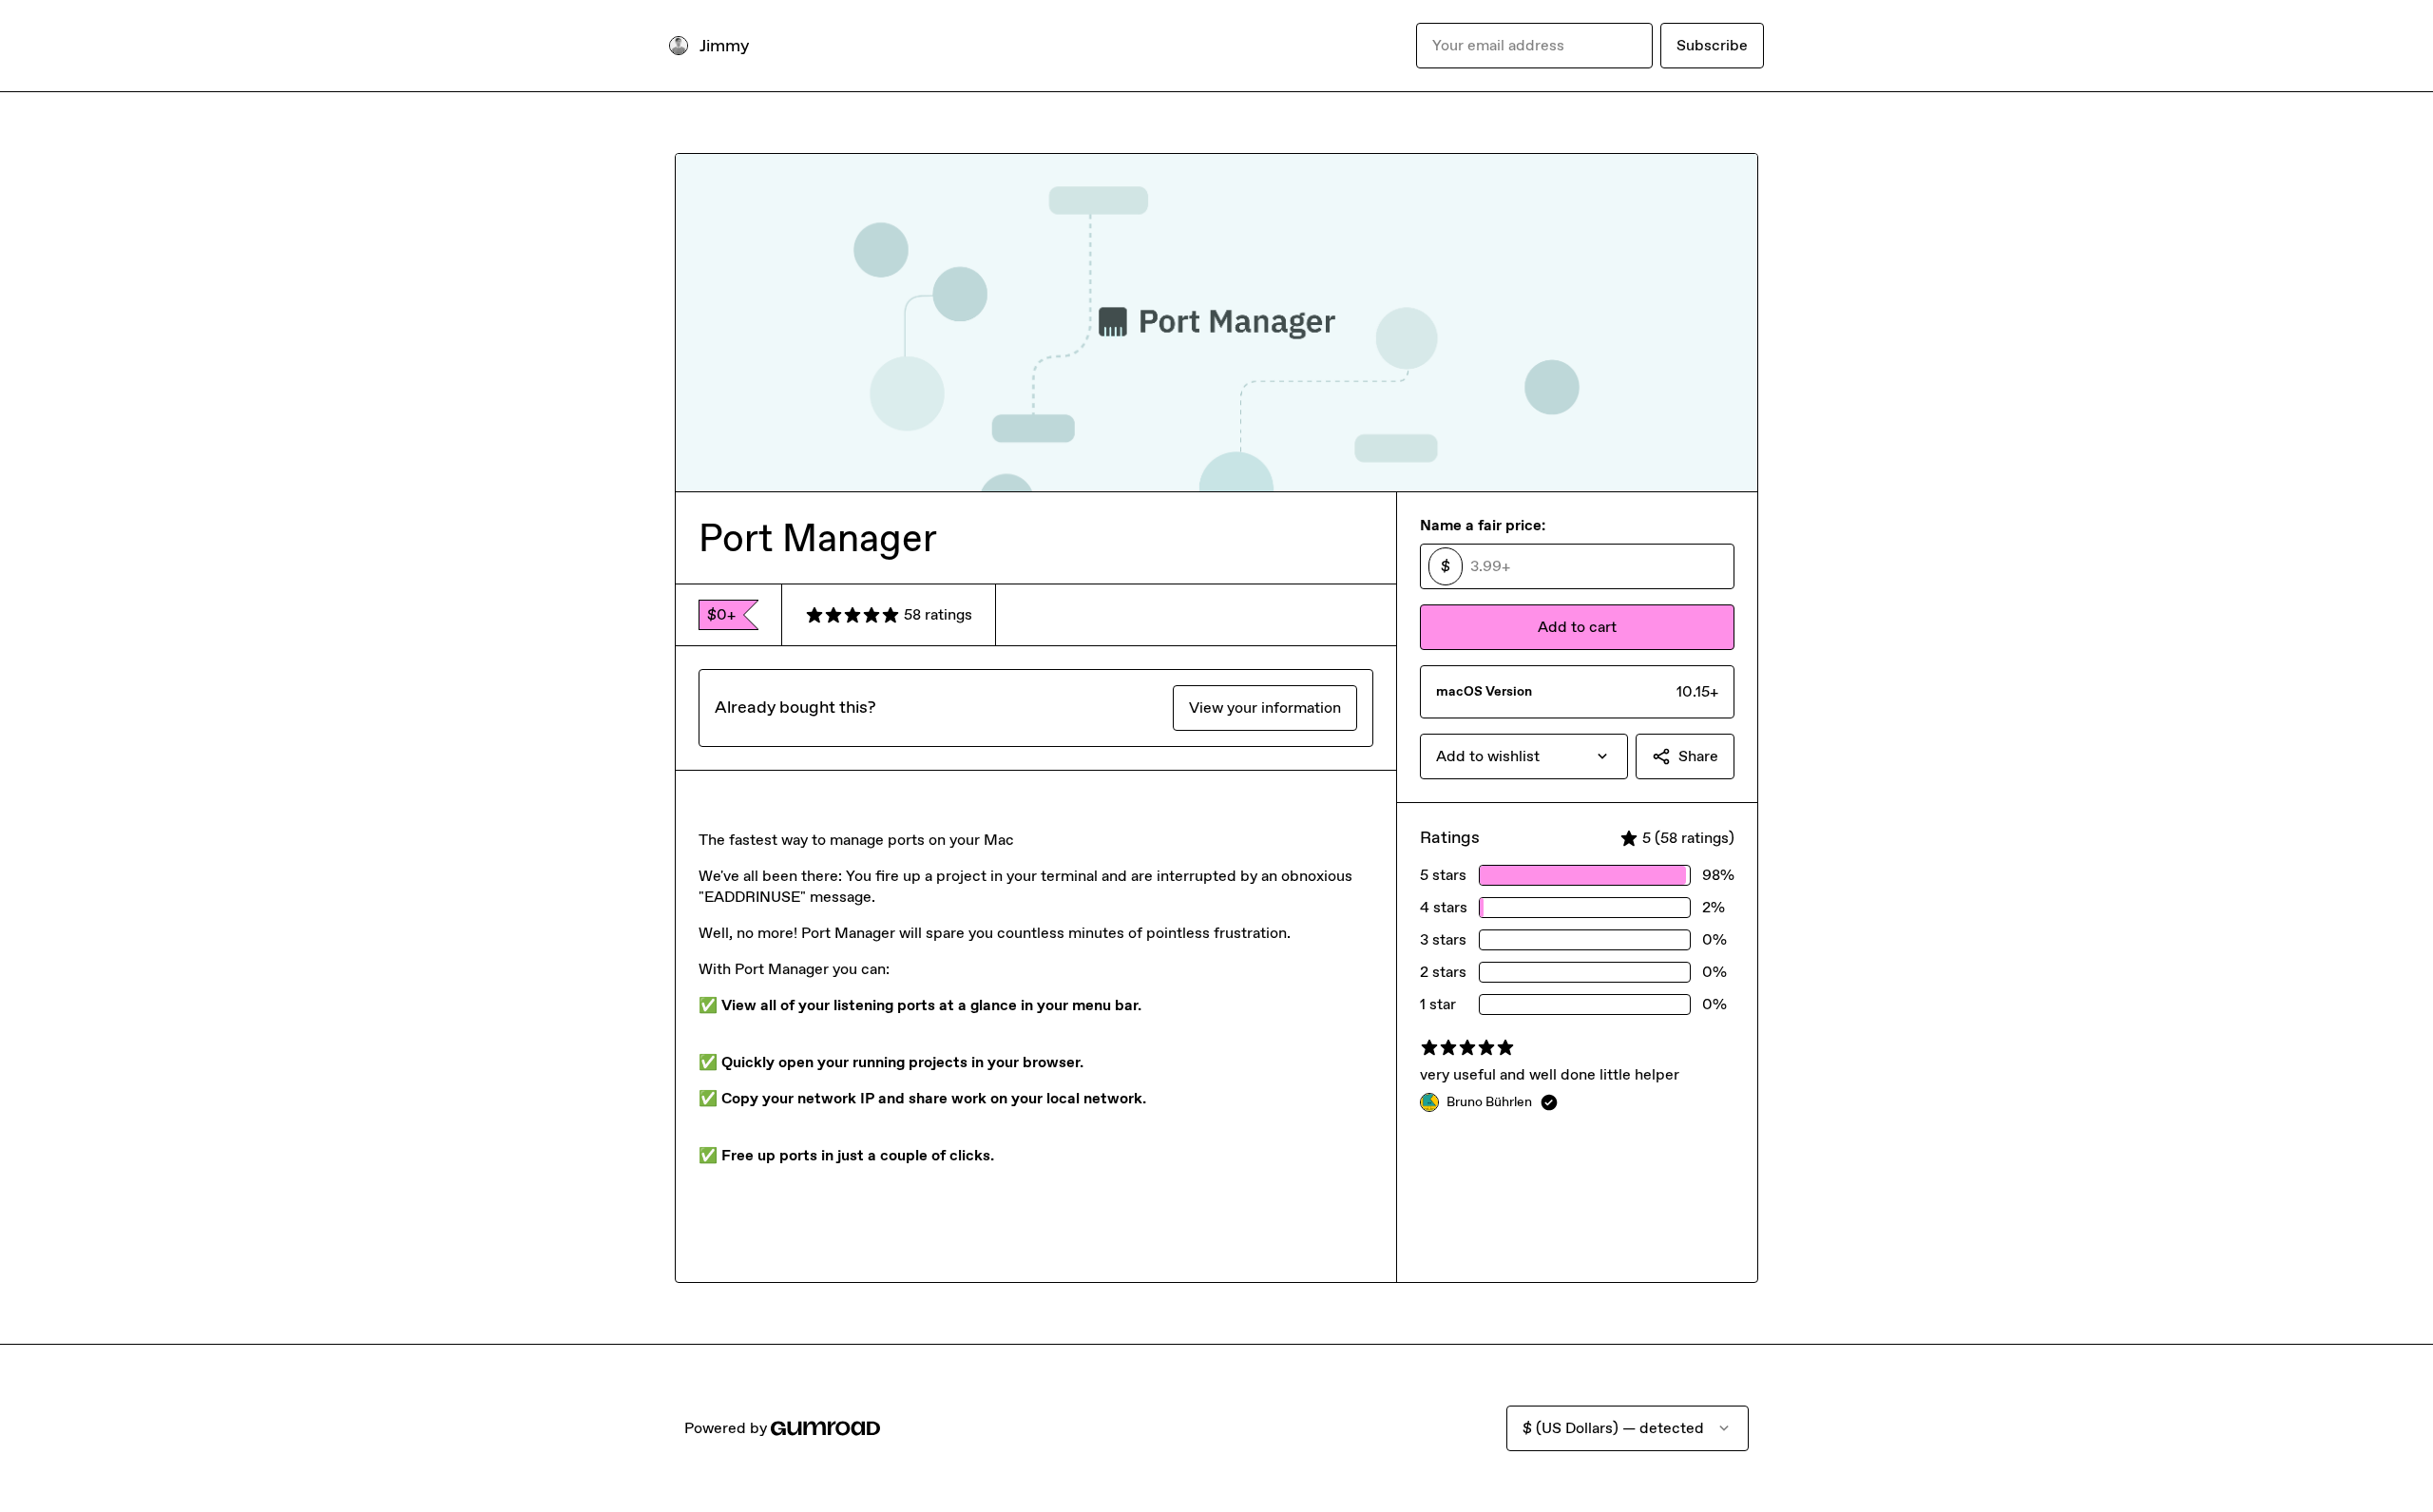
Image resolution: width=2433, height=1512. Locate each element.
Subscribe (1712, 45)
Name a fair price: (1483, 525)
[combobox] (1524, 756)
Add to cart (1577, 627)
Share (1698, 756)
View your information (1265, 708)
